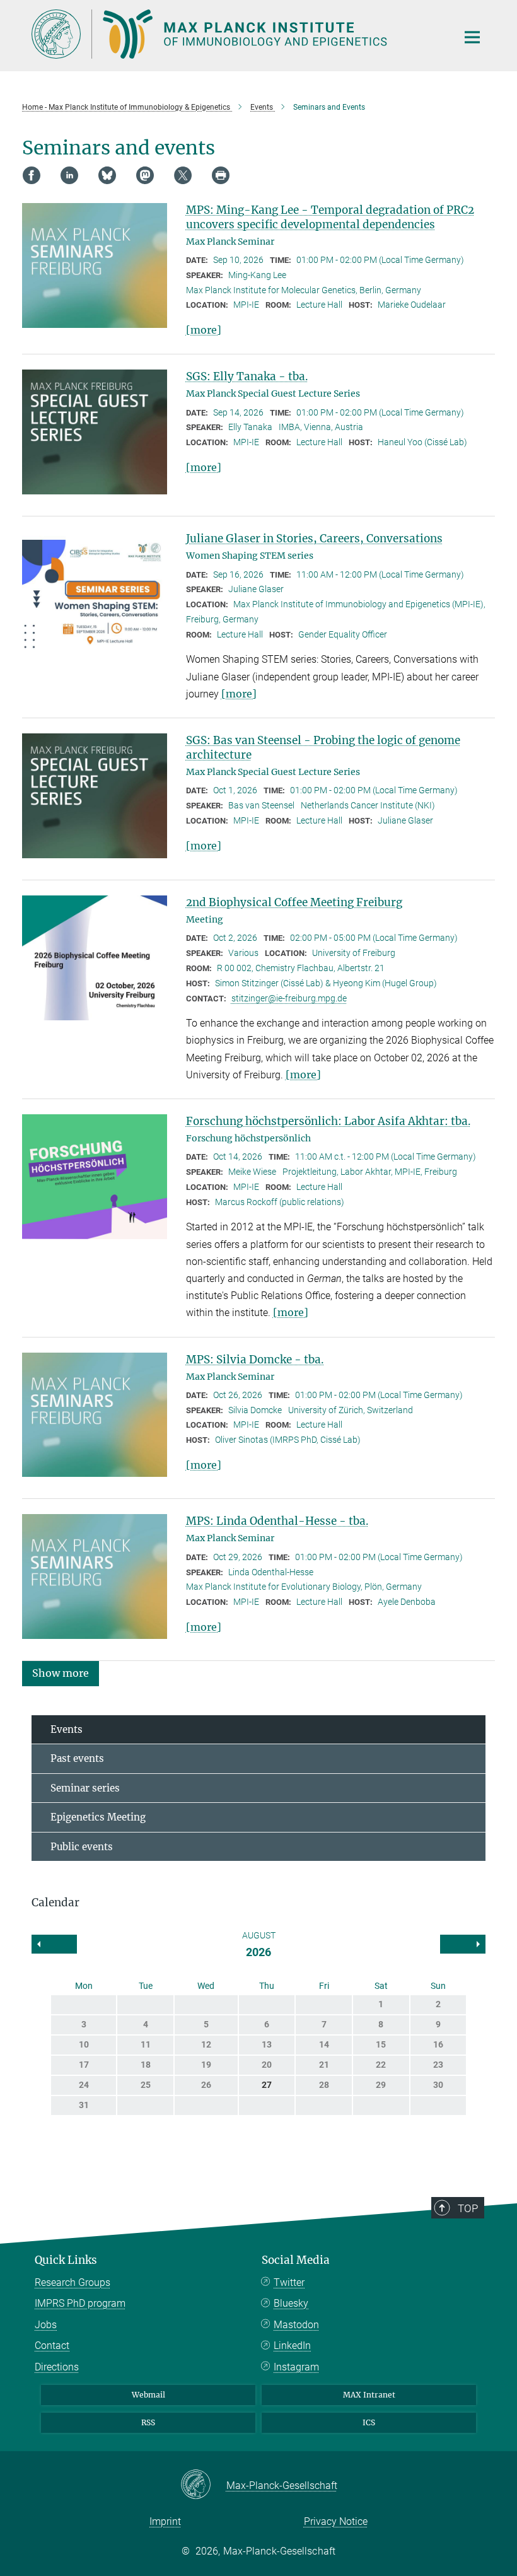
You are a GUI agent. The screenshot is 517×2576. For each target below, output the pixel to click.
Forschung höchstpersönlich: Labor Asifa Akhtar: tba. (328, 1121)
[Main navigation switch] (472, 37)
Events (67, 1729)
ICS (369, 2422)
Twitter (289, 2282)
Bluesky (291, 2303)
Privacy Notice (336, 2521)
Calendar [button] (55, 1903)
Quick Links (66, 2260)
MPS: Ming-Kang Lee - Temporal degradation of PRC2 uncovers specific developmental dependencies (330, 217)
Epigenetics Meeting (98, 1817)
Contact (52, 2346)
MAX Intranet (369, 2395)
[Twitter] (183, 175)
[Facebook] (32, 175)
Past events (77, 1758)
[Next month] (54, 1944)
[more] (204, 330)
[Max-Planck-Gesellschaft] (203, 2485)
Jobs (46, 2325)
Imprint (165, 2521)
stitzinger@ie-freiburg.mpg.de (289, 998)
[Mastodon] (145, 175)
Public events (82, 1847)
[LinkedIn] (69, 175)
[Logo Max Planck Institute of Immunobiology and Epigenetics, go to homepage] (236, 34)
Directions (57, 2367)
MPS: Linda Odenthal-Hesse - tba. (277, 1521)
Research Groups (73, 2282)
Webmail (148, 2395)
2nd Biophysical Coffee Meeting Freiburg (294, 902)
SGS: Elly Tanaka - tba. (247, 376)
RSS (148, 2422)
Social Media (296, 2260)
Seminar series (85, 1788)
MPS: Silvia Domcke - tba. (255, 1360)
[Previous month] (463, 1944)
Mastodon (296, 2325)
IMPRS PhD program (80, 2303)
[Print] (221, 175)
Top (468, 2208)
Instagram (296, 2367)
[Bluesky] (107, 175)
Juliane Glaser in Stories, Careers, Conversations (314, 539)
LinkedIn (292, 2346)
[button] (61, 1673)
